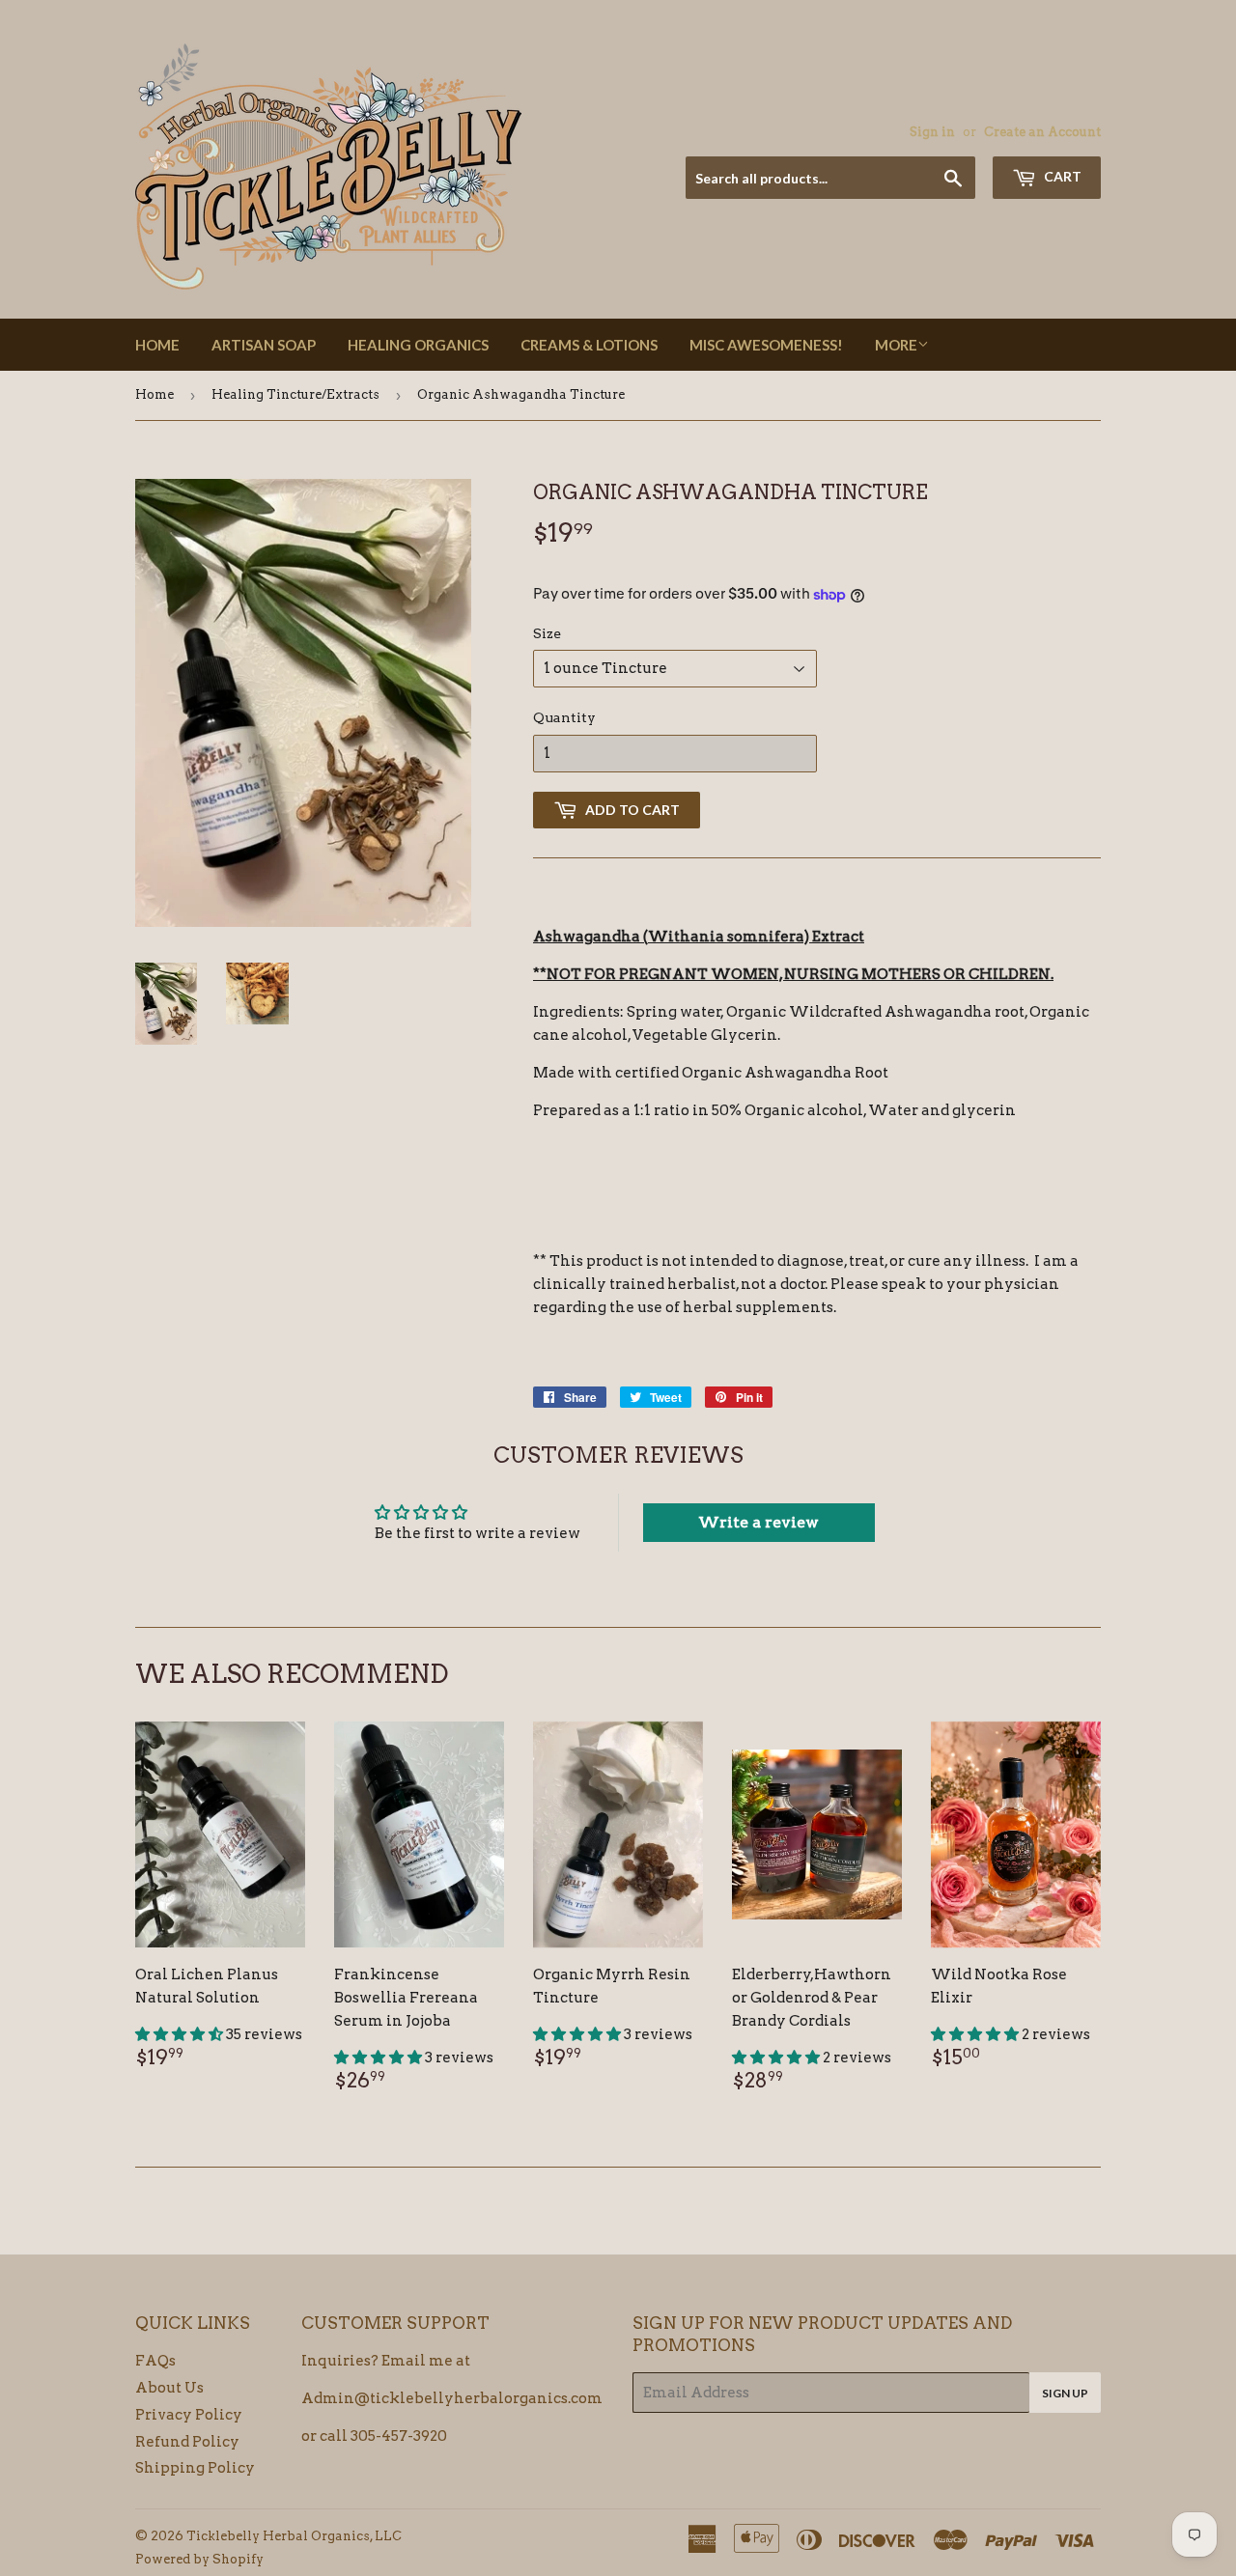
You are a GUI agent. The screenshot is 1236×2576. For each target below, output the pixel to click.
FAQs (155, 2361)
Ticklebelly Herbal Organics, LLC (294, 2536)
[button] (181, 2034)
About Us (169, 2388)
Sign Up (1065, 2393)
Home (157, 345)
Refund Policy (187, 2442)
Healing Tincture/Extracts (295, 394)
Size (547, 633)
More (896, 345)
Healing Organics (418, 345)
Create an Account (1042, 132)
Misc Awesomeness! (766, 345)
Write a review (758, 1522)
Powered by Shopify (199, 2559)
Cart (1061, 176)
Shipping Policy (195, 2468)
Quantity (564, 717)
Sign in (932, 132)
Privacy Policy (189, 2415)
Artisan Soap (264, 345)
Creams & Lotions (589, 345)
